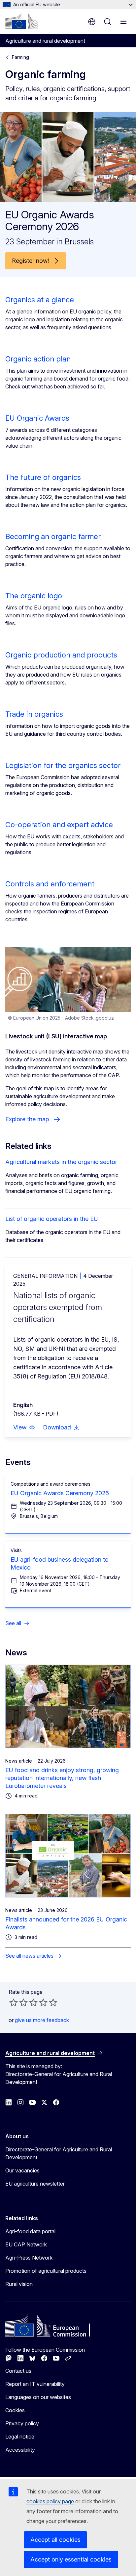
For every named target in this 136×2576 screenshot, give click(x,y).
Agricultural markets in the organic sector (61, 1162)
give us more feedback (42, 2020)
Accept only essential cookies (71, 2559)
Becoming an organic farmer (53, 536)
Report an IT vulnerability (35, 2384)
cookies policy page (50, 2501)
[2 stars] (18, 2002)
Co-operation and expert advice (59, 825)
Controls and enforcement (50, 884)
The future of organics (43, 477)
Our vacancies (22, 2170)
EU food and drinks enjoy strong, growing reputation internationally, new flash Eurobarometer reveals (62, 1778)
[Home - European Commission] (21, 21)
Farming (20, 57)
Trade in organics (34, 714)
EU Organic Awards (37, 418)
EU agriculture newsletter (35, 2184)
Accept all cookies (55, 2540)
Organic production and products (61, 655)
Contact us (18, 2371)
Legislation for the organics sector (63, 765)
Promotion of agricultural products (46, 2271)
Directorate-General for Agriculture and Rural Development (59, 2153)
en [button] (92, 22)
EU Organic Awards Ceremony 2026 (60, 1493)
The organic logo (34, 596)
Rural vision (19, 2284)
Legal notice (20, 2437)
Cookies (15, 2410)
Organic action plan (38, 359)
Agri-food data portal (30, 2231)
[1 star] (14, 2002)
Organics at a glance (40, 300)
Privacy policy (22, 2423)
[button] (24, 1427)
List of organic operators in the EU (52, 1219)
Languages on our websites (38, 2397)
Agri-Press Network (29, 2258)
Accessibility (20, 2450)
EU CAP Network (26, 2244)
